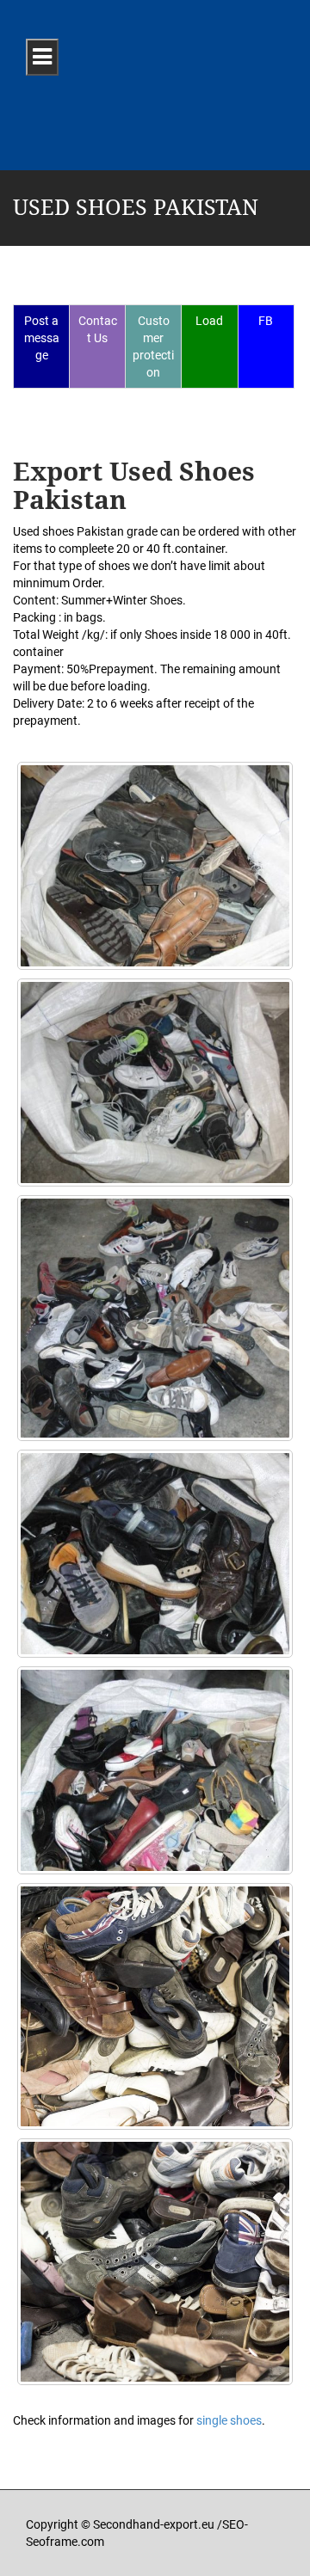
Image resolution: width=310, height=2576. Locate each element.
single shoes (229, 2420)
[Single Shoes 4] (155, 1554)
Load (209, 321)
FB (266, 321)
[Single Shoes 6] (155, 1770)
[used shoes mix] (155, 866)
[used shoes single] (155, 1083)
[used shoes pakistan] (155, 2006)
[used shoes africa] (155, 1319)
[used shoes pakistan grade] (155, 2262)
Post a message (42, 338)
